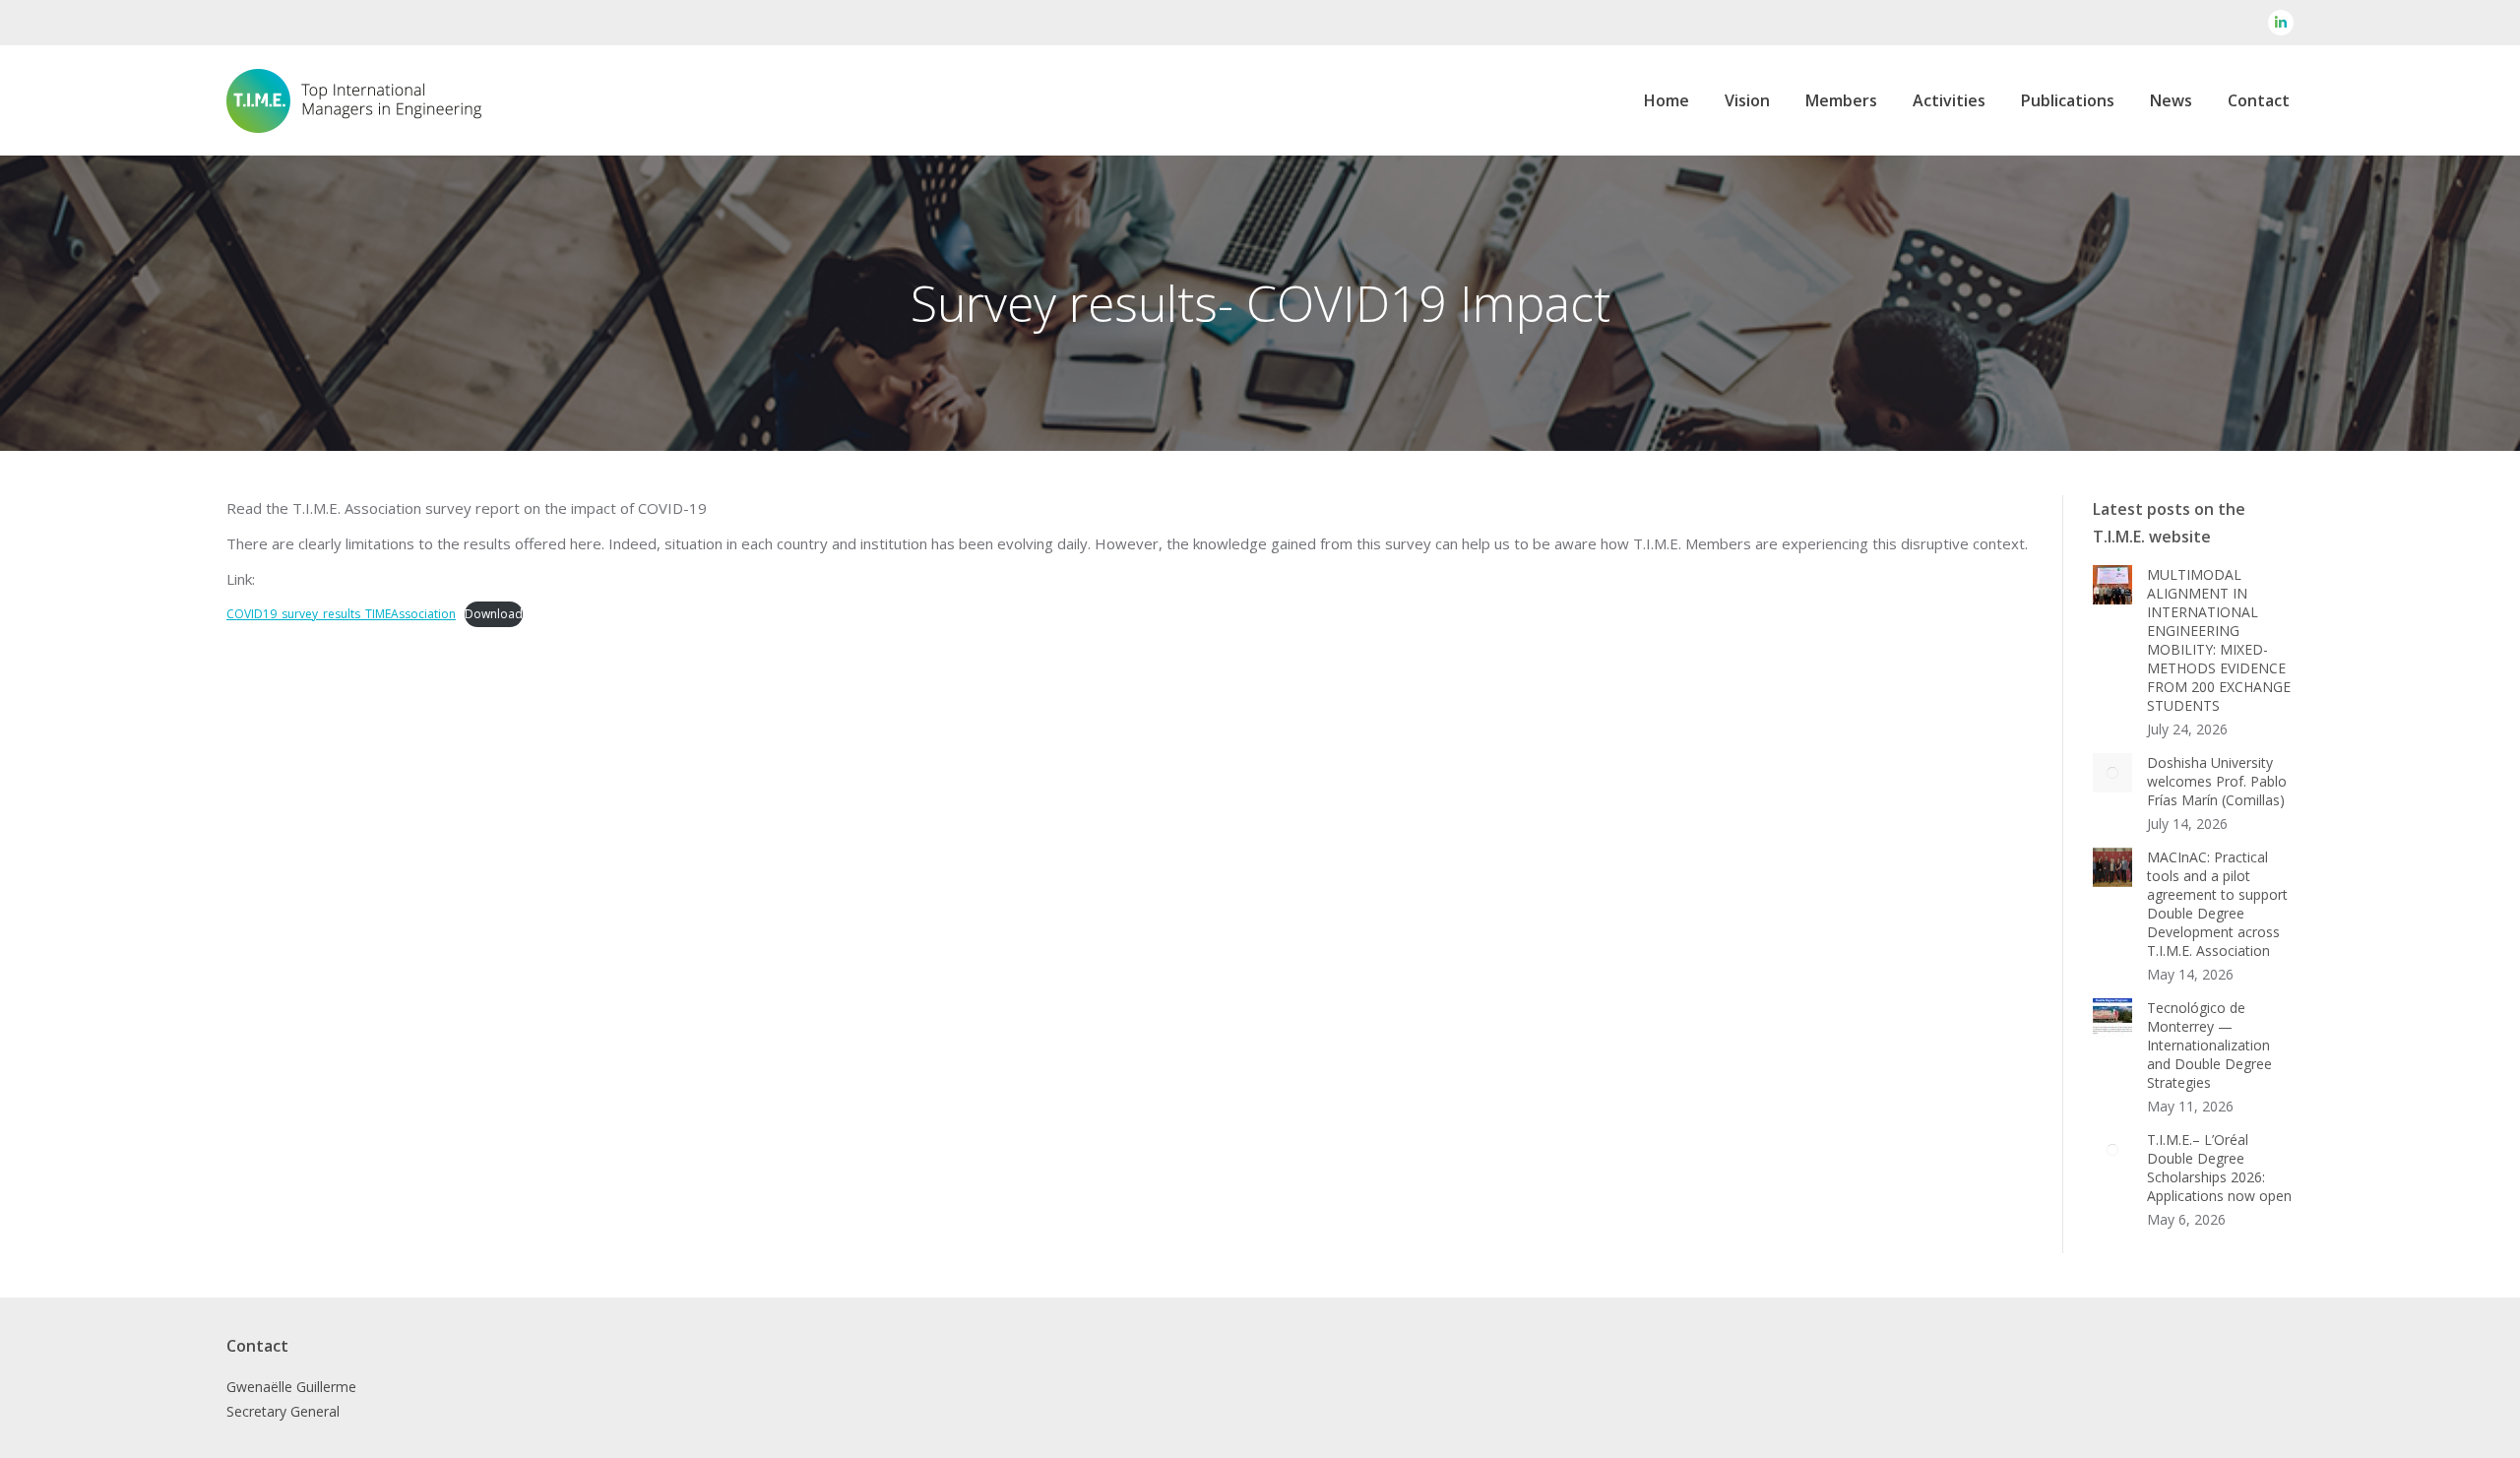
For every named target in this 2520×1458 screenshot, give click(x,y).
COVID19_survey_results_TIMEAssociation (341, 614)
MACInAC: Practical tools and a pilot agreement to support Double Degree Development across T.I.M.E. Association (2217, 904)
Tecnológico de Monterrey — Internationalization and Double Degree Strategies (2209, 1045)
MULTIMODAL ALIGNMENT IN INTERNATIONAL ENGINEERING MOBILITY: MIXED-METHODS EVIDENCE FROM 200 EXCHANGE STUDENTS (2219, 640)
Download (494, 614)
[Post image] (2112, 585)
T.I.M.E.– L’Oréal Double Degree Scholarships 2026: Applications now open (2219, 1168)
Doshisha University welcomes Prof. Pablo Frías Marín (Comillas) (2217, 781)
